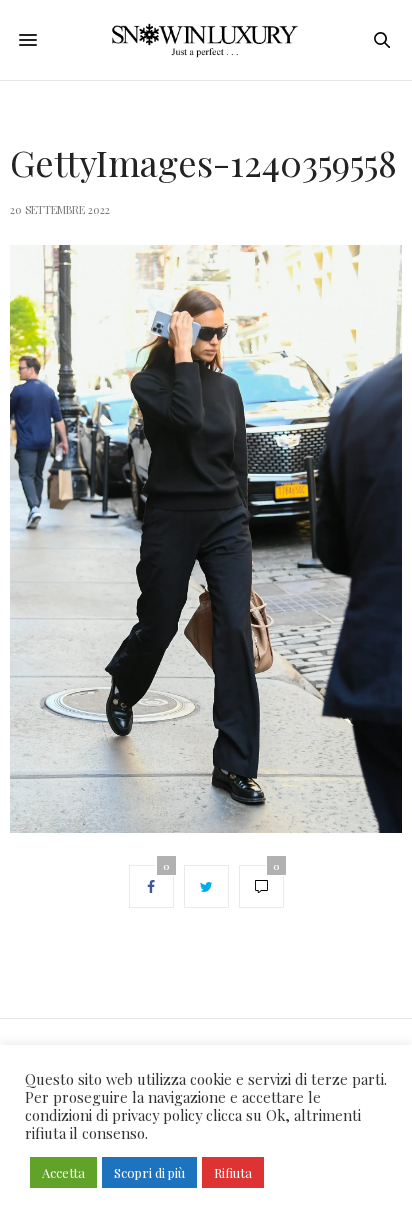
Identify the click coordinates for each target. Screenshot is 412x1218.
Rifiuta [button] (233, 1172)
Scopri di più (149, 1172)
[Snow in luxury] (206, 40)
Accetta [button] (63, 1172)
